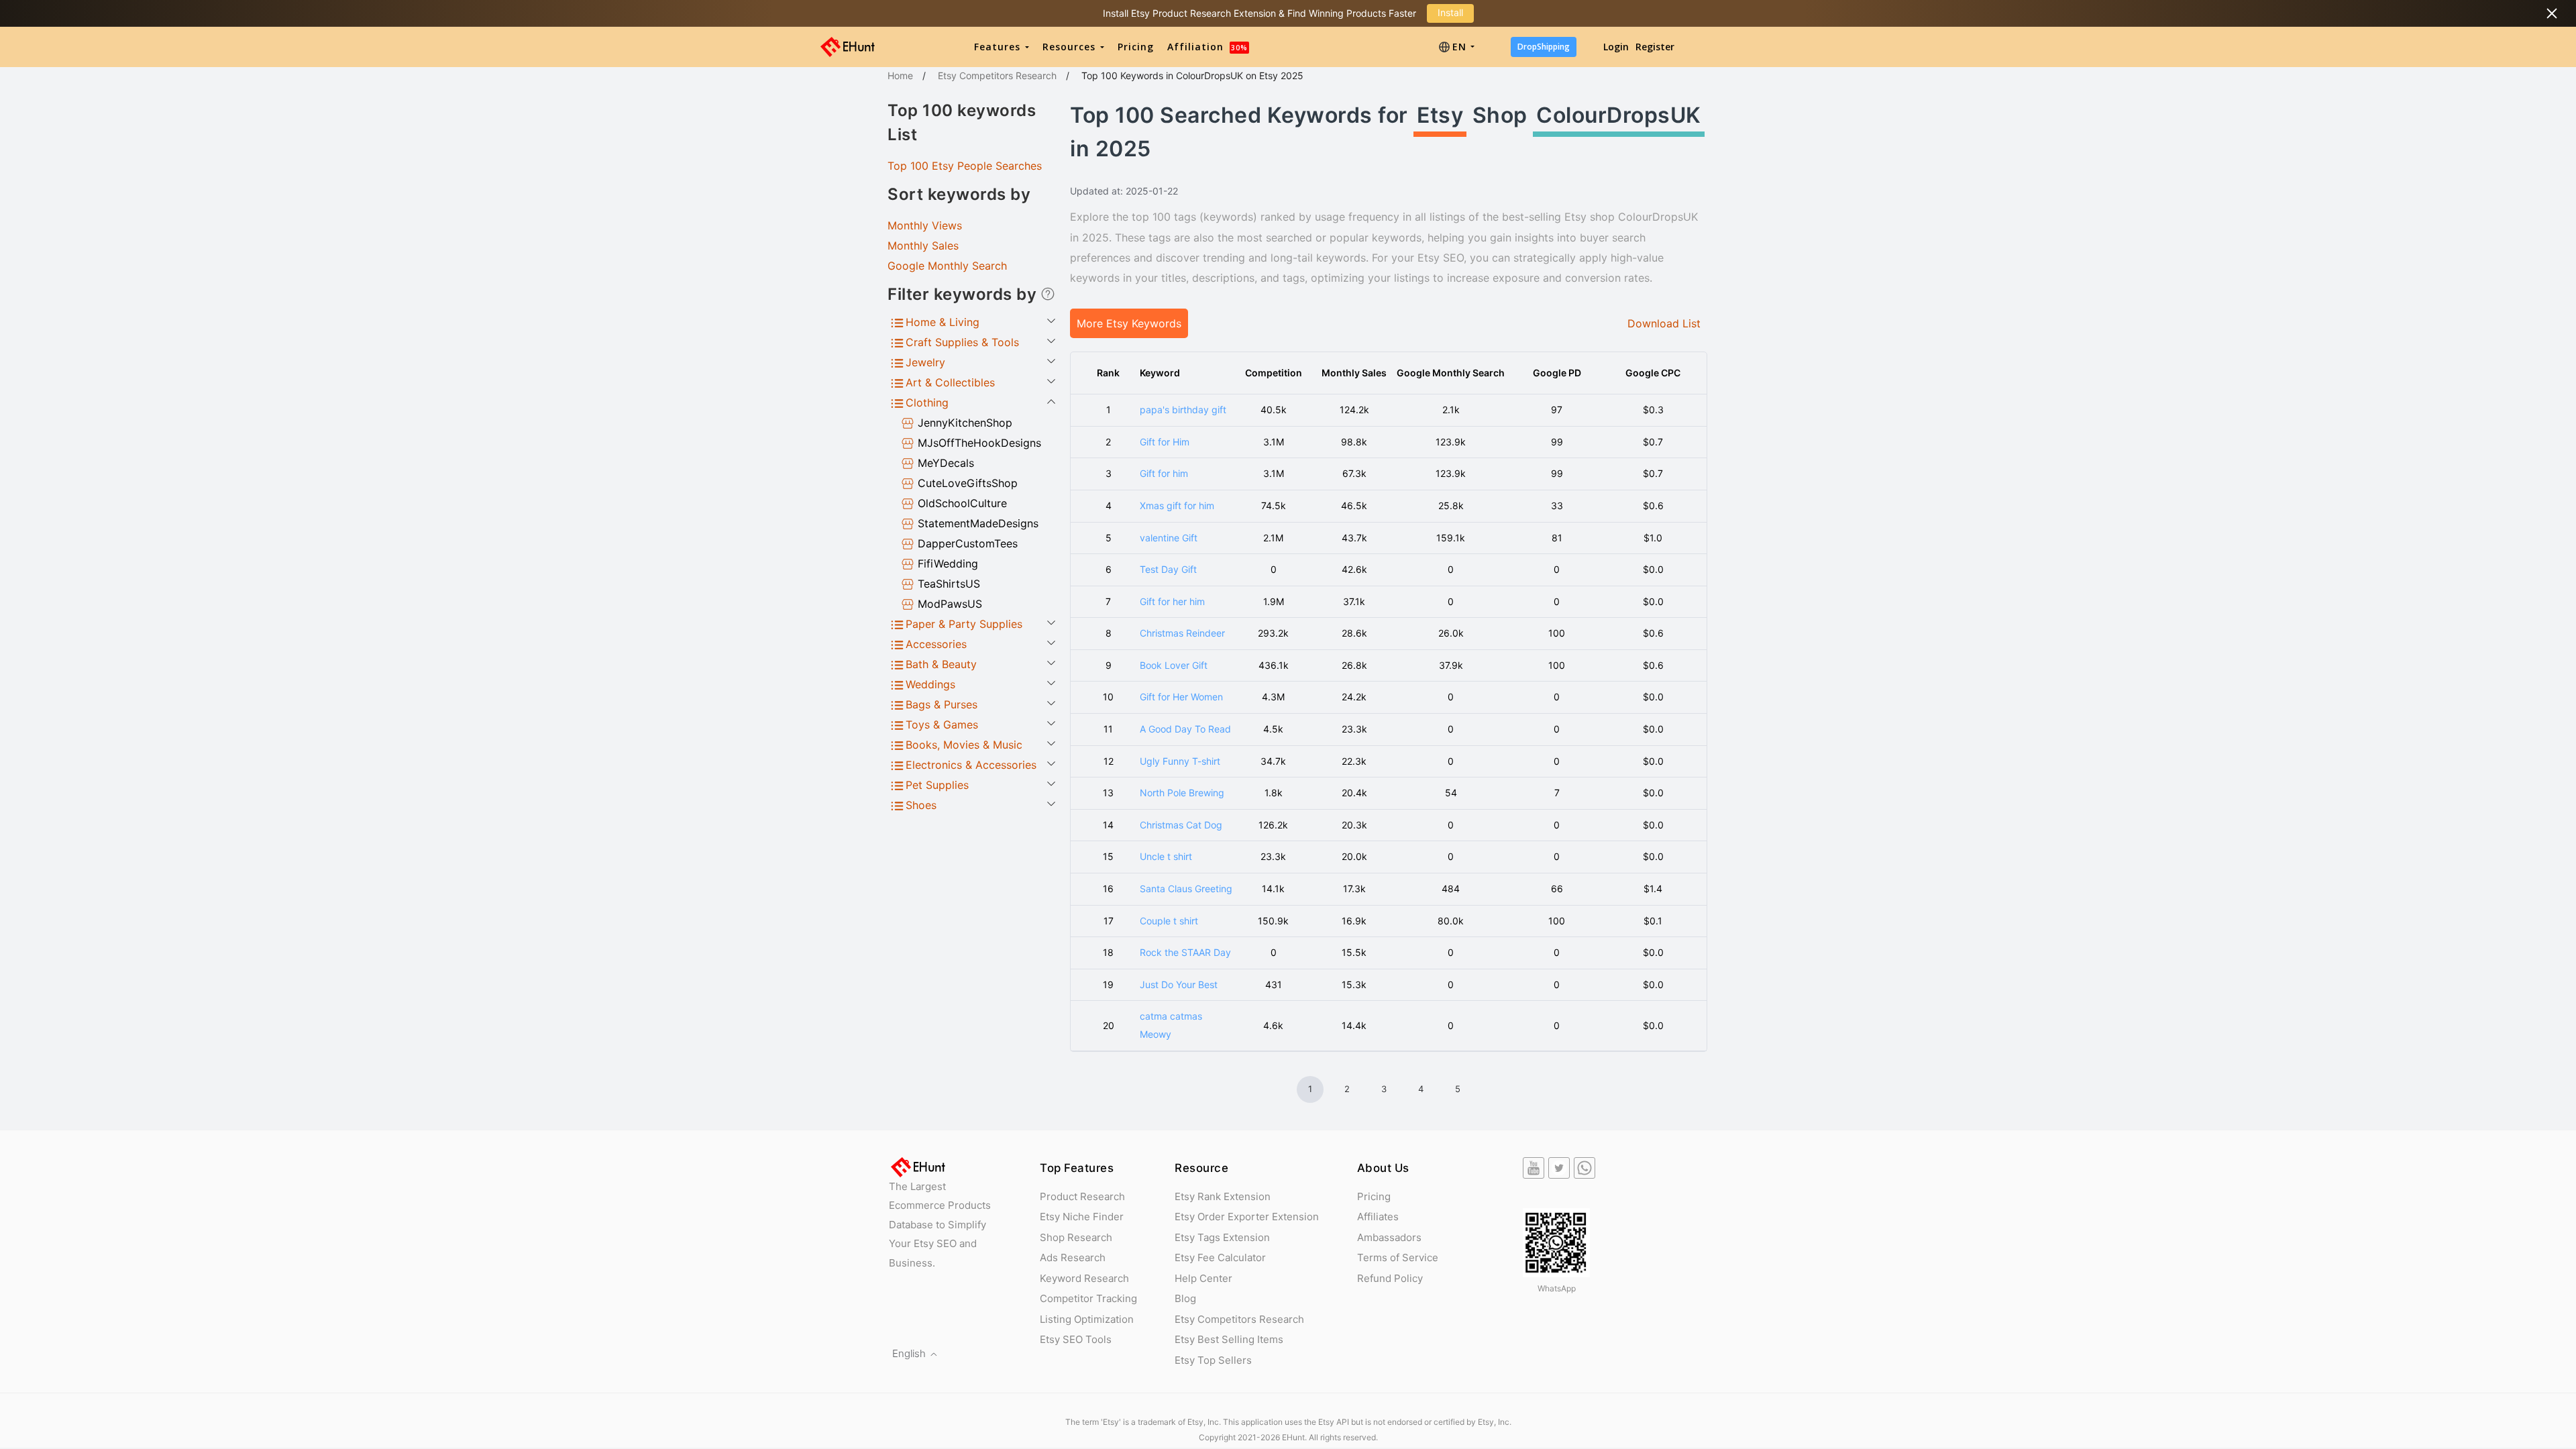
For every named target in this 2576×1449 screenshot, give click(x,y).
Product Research (1082, 1196)
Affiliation (1207, 47)
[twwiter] (1559, 1168)
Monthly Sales (923, 246)
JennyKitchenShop (965, 423)
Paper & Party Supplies (964, 624)
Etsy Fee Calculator (1220, 1257)
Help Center (1203, 1278)
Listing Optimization (1087, 1319)
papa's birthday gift (1183, 410)
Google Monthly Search (947, 266)
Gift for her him (1172, 601)
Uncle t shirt (1166, 856)
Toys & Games (942, 724)
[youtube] (1534, 1168)
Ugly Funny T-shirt (1180, 761)
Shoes (921, 805)
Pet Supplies (937, 785)
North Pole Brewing (1182, 793)
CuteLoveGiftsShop (968, 483)
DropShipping (1544, 47)
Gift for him (1164, 473)
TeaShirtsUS (949, 584)
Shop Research (1076, 1237)
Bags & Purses (942, 704)
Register (1655, 47)
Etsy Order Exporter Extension (1247, 1217)
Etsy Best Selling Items (1229, 1339)
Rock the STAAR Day (1185, 952)
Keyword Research (1084, 1278)
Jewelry (925, 362)
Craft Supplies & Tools (962, 342)
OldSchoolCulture (962, 503)
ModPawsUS (950, 604)
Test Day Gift (1168, 569)
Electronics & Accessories (971, 765)
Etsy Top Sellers (1213, 1360)
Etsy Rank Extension (1223, 1196)
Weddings (930, 684)
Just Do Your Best (1179, 984)
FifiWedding (948, 563)
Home (900, 75)
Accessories (936, 644)
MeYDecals (946, 463)
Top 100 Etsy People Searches (965, 166)
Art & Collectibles (950, 382)
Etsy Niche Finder (1082, 1217)
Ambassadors (1389, 1237)
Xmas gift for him (1177, 505)
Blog (1185, 1298)
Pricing (1136, 47)
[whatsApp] (1585, 1168)
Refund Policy (1390, 1278)
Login (1616, 47)
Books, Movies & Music (964, 745)
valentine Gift (1169, 538)
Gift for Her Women (1181, 697)
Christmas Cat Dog (1181, 825)
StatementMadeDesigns (978, 523)
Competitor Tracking (1088, 1298)
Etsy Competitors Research (997, 75)
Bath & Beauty (941, 664)
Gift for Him (1165, 442)
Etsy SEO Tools (1076, 1339)
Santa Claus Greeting (1186, 889)
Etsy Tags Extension (1222, 1237)
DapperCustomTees (968, 543)
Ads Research (1073, 1257)
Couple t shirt (1169, 921)
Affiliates (1378, 1217)
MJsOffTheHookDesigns (979, 443)
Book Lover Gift (1174, 665)
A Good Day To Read (1185, 729)
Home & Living (943, 322)
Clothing (927, 402)
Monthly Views (925, 225)
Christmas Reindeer (1182, 633)
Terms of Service (1398, 1257)
